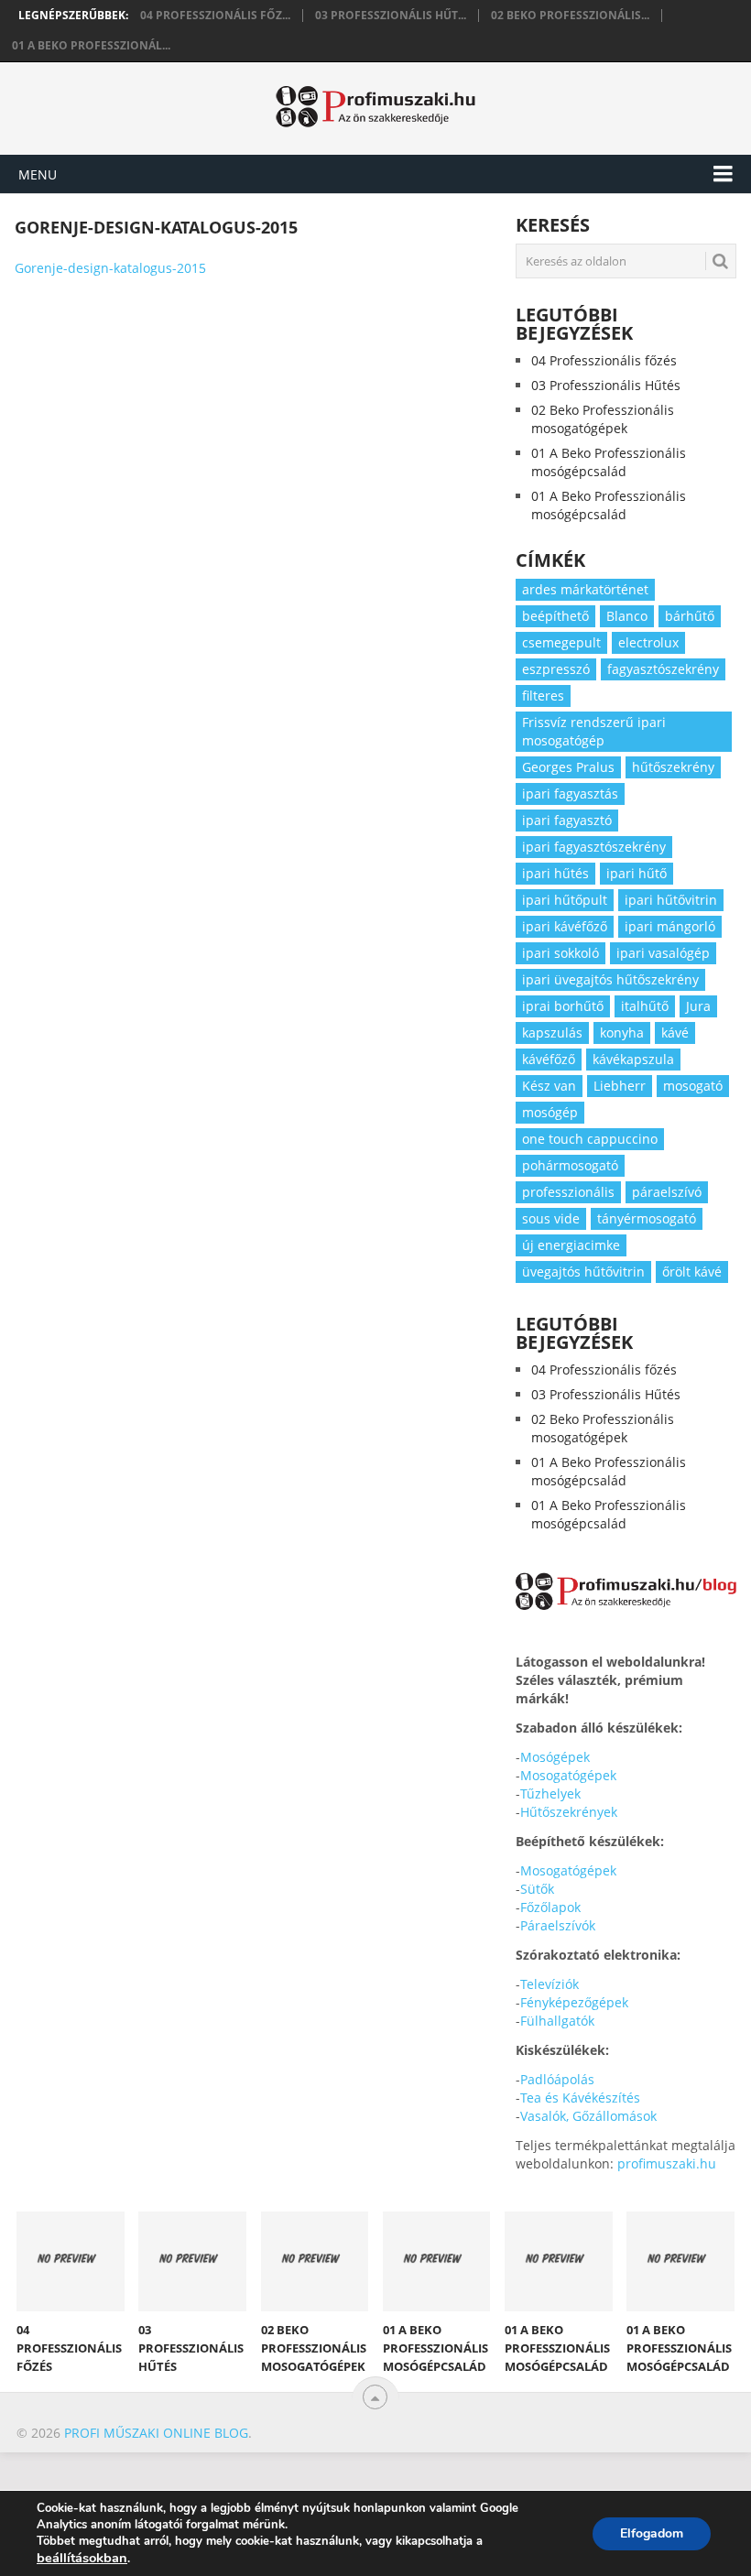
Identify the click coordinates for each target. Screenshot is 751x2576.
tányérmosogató (647, 1218)
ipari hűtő (637, 873)
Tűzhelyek (550, 1793)
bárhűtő (690, 616)
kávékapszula (633, 1059)
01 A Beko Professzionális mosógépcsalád (609, 462)
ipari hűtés (555, 873)
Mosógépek (555, 1757)
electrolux (648, 642)
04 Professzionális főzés (604, 360)
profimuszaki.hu (667, 2163)
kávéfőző (549, 1059)
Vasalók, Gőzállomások (588, 2116)
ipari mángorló (670, 926)
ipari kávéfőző (565, 926)
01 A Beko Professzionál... (91, 46)
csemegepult (561, 642)
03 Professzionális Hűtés (606, 385)
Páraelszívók (558, 1925)
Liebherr (620, 1086)
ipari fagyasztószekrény (594, 847)
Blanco (627, 616)
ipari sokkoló (561, 953)
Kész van (549, 1086)
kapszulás (552, 1033)
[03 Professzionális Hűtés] (192, 2261)
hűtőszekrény (673, 767)
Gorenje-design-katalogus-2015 (110, 268)
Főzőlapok (550, 1907)
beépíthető (555, 616)
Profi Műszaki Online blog (156, 2433)
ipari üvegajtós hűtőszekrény (610, 979)
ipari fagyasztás (570, 793)
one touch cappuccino (590, 1139)
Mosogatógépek (568, 1775)
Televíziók (550, 1984)
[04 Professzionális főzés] (71, 2261)
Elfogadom (652, 2533)
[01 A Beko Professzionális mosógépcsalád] (437, 2261)
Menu (38, 174)
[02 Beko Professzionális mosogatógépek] (315, 2261)
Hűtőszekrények (569, 1812)
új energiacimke (571, 1245)
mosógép (550, 1112)
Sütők (537, 1889)
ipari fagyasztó (567, 820)
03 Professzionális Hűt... (391, 16)
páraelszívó (667, 1192)
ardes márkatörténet (585, 589)
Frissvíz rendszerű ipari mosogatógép (594, 731)
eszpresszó (556, 669)
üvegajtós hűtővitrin (583, 1272)
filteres (543, 696)
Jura (698, 1006)
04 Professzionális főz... (215, 16)
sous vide (551, 1218)
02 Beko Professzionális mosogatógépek (603, 419)
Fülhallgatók (557, 2021)
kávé (675, 1033)
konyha (622, 1033)
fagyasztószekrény (663, 669)
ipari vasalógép (663, 953)
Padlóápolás (557, 2079)
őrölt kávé (692, 1272)
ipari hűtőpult (565, 900)
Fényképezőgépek (574, 2002)
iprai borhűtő (563, 1006)
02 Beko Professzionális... (570, 16)
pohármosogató (570, 1165)
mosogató (693, 1086)
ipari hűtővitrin (671, 900)
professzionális (568, 1192)
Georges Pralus (568, 767)
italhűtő (645, 1006)
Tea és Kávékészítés (580, 2098)
